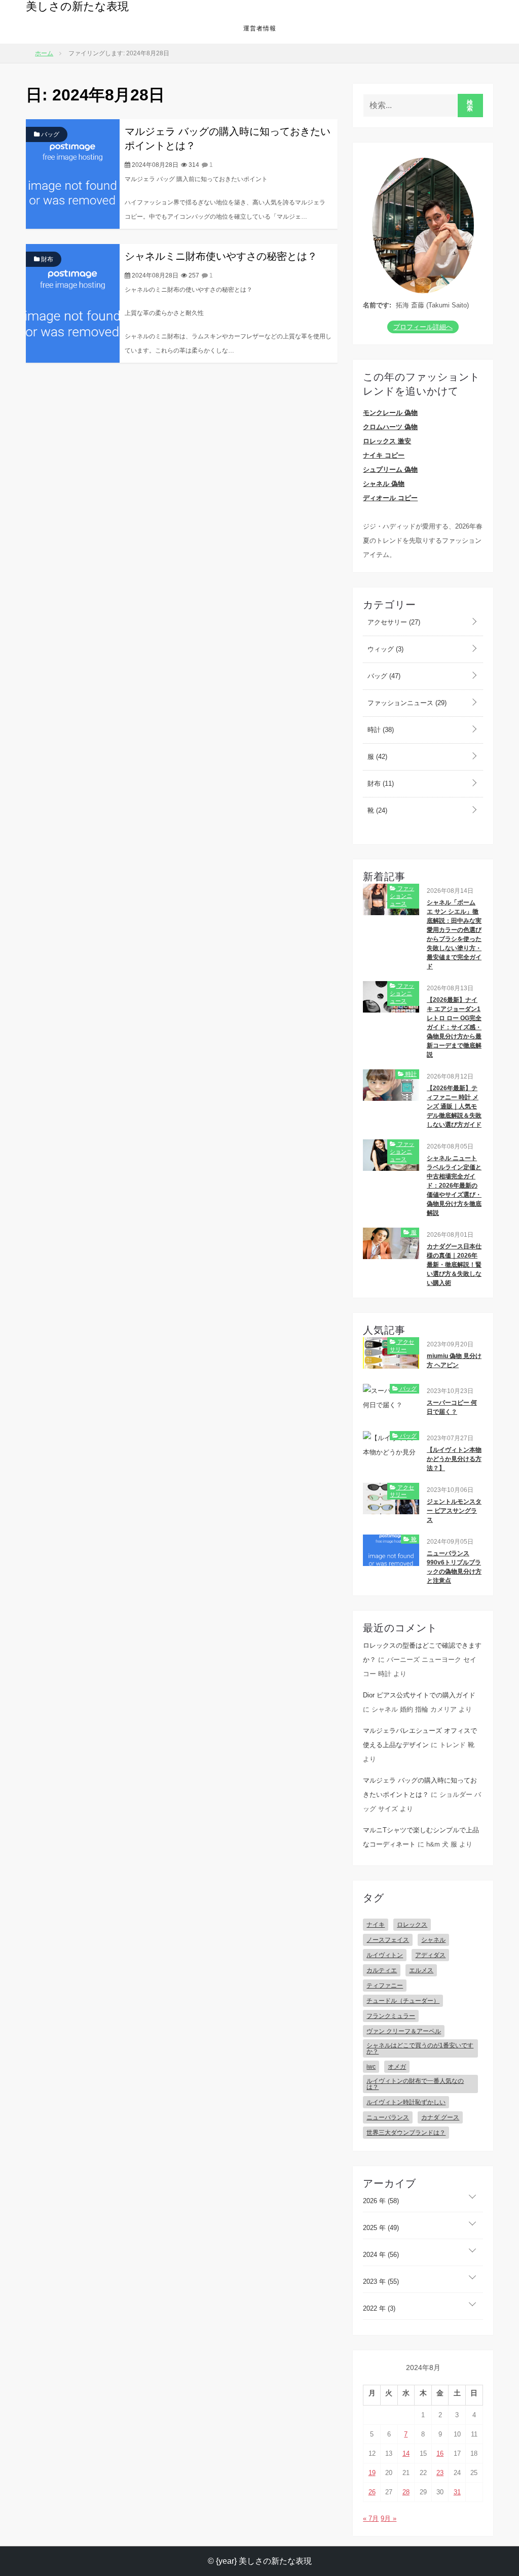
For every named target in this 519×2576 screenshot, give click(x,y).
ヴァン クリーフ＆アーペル (404, 2031)
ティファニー (385, 1986)
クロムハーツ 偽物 (390, 427)
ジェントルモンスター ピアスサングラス (454, 1511)
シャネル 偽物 (384, 484)
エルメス (421, 1970)
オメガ (397, 2067)
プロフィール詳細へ (423, 327)
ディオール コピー (390, 498)
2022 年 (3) (379, 2308)
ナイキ (376, 1925)
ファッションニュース (406, 703)
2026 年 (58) (381, 2201)
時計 (380, 730)
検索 (470, 106)
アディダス (430, 1955)
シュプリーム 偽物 (390, 469)
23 (440, 2473)
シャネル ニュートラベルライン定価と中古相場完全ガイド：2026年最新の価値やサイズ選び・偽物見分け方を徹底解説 (454, 1186)
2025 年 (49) (381, 2228)
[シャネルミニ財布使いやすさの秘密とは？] (73, 303)
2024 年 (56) (381, 2255)
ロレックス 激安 (387, 441)
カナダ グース (440, 2117)
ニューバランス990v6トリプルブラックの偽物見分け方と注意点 (454, 1567)
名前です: (377, 305)
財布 (46, 259)
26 (372, 2492)
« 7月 (371, 2518)
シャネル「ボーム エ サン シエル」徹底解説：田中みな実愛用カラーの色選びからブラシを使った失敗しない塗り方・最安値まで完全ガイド (454, 934)
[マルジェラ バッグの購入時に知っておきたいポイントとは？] (73, 173)
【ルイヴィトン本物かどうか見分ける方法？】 (454, 1459)
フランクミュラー (391, 2016)
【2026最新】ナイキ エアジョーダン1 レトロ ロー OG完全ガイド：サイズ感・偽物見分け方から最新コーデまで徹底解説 (454, 1027)
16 (440, 2453)
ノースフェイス (388, 1940)
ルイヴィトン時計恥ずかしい (406, 2102)
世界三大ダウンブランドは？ (406, 2133)
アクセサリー (393, 622)
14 (406, 2453)
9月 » (388, 2518)
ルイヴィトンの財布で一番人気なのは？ (415, 2084)
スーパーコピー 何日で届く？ (452, 1407)
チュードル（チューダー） (403, 2001)
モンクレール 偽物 (390, 413)
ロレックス (412, 1925)
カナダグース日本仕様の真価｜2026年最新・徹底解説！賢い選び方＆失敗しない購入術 (454, 1265)
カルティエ (382, 1970)
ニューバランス (388, 2117)
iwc (371, 2067)
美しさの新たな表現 (77, 6)
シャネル (433, 1940)
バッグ (49, 134)
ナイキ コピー (384, 455)
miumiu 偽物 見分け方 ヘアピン (454, 1361)
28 (406, 2492)
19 (372, 2473)
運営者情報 (260, 28)
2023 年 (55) (381, 2282)
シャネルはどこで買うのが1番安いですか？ (420, 2048)
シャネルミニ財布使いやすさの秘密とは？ (221, 256)
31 (457, 2492)
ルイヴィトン (385, 1955)
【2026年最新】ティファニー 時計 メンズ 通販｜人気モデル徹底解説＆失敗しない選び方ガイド (454, 1106)
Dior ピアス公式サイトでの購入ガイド (419, 1695)
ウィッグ (384, 649)
